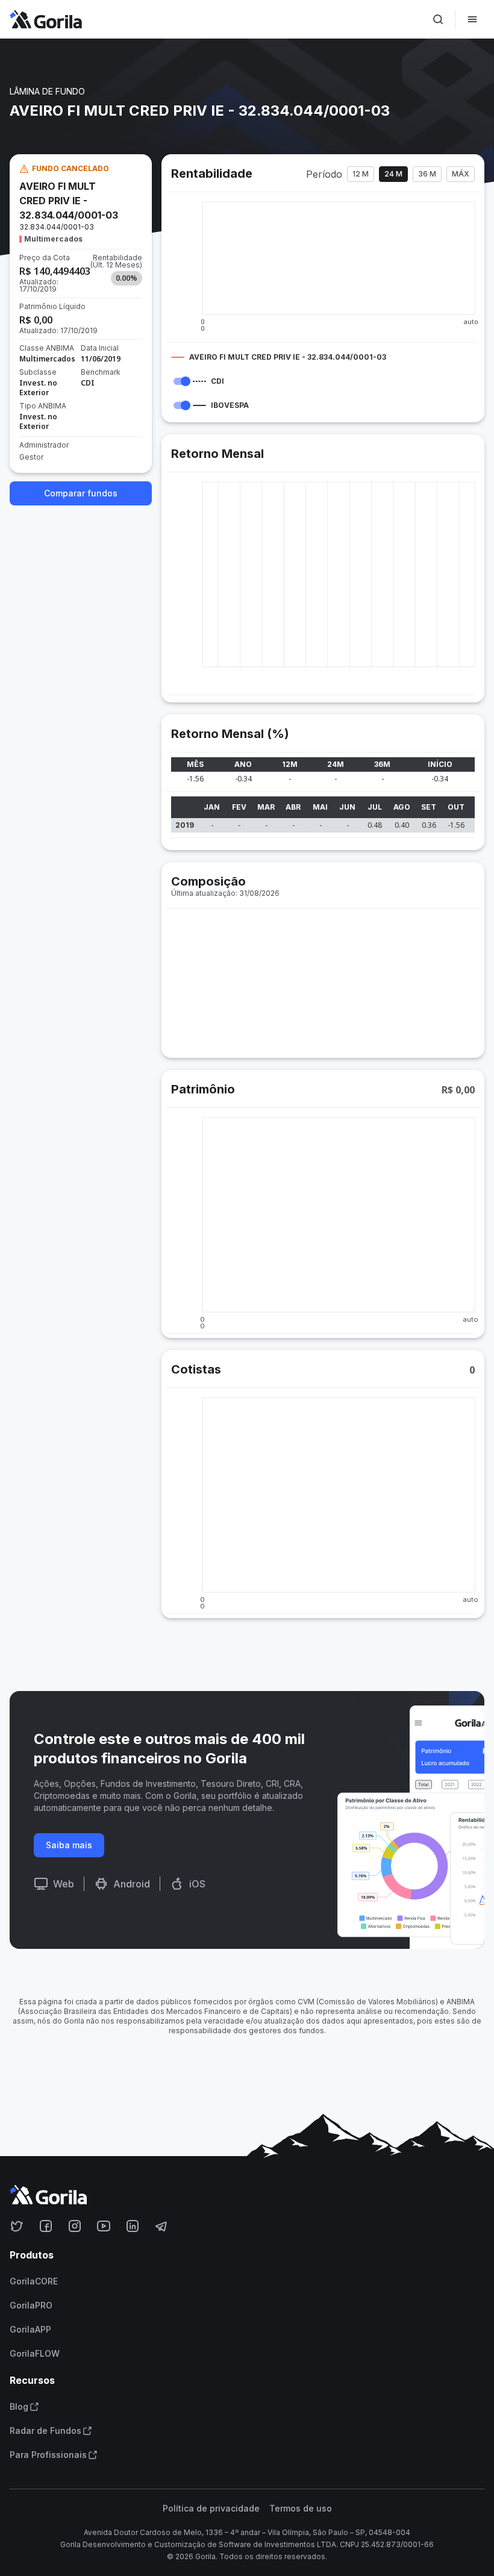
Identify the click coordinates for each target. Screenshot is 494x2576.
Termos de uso (301, 2509)
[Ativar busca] (438, 19)
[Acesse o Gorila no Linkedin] (133, 2226)
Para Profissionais (48, 2455)
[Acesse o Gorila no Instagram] (75, 2226)
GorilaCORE (34, 2281)
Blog (19, 2407)
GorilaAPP (30, 2330)
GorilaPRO (31, 2306)
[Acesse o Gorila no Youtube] (104, 2226)
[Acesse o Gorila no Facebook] (46, 2226)
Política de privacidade (211, 2509)
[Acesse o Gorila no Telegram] (161, 2226)
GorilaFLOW (35, 2354)
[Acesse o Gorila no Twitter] (17, 2226)
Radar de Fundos (45, 2431)
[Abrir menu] (472, 19)
